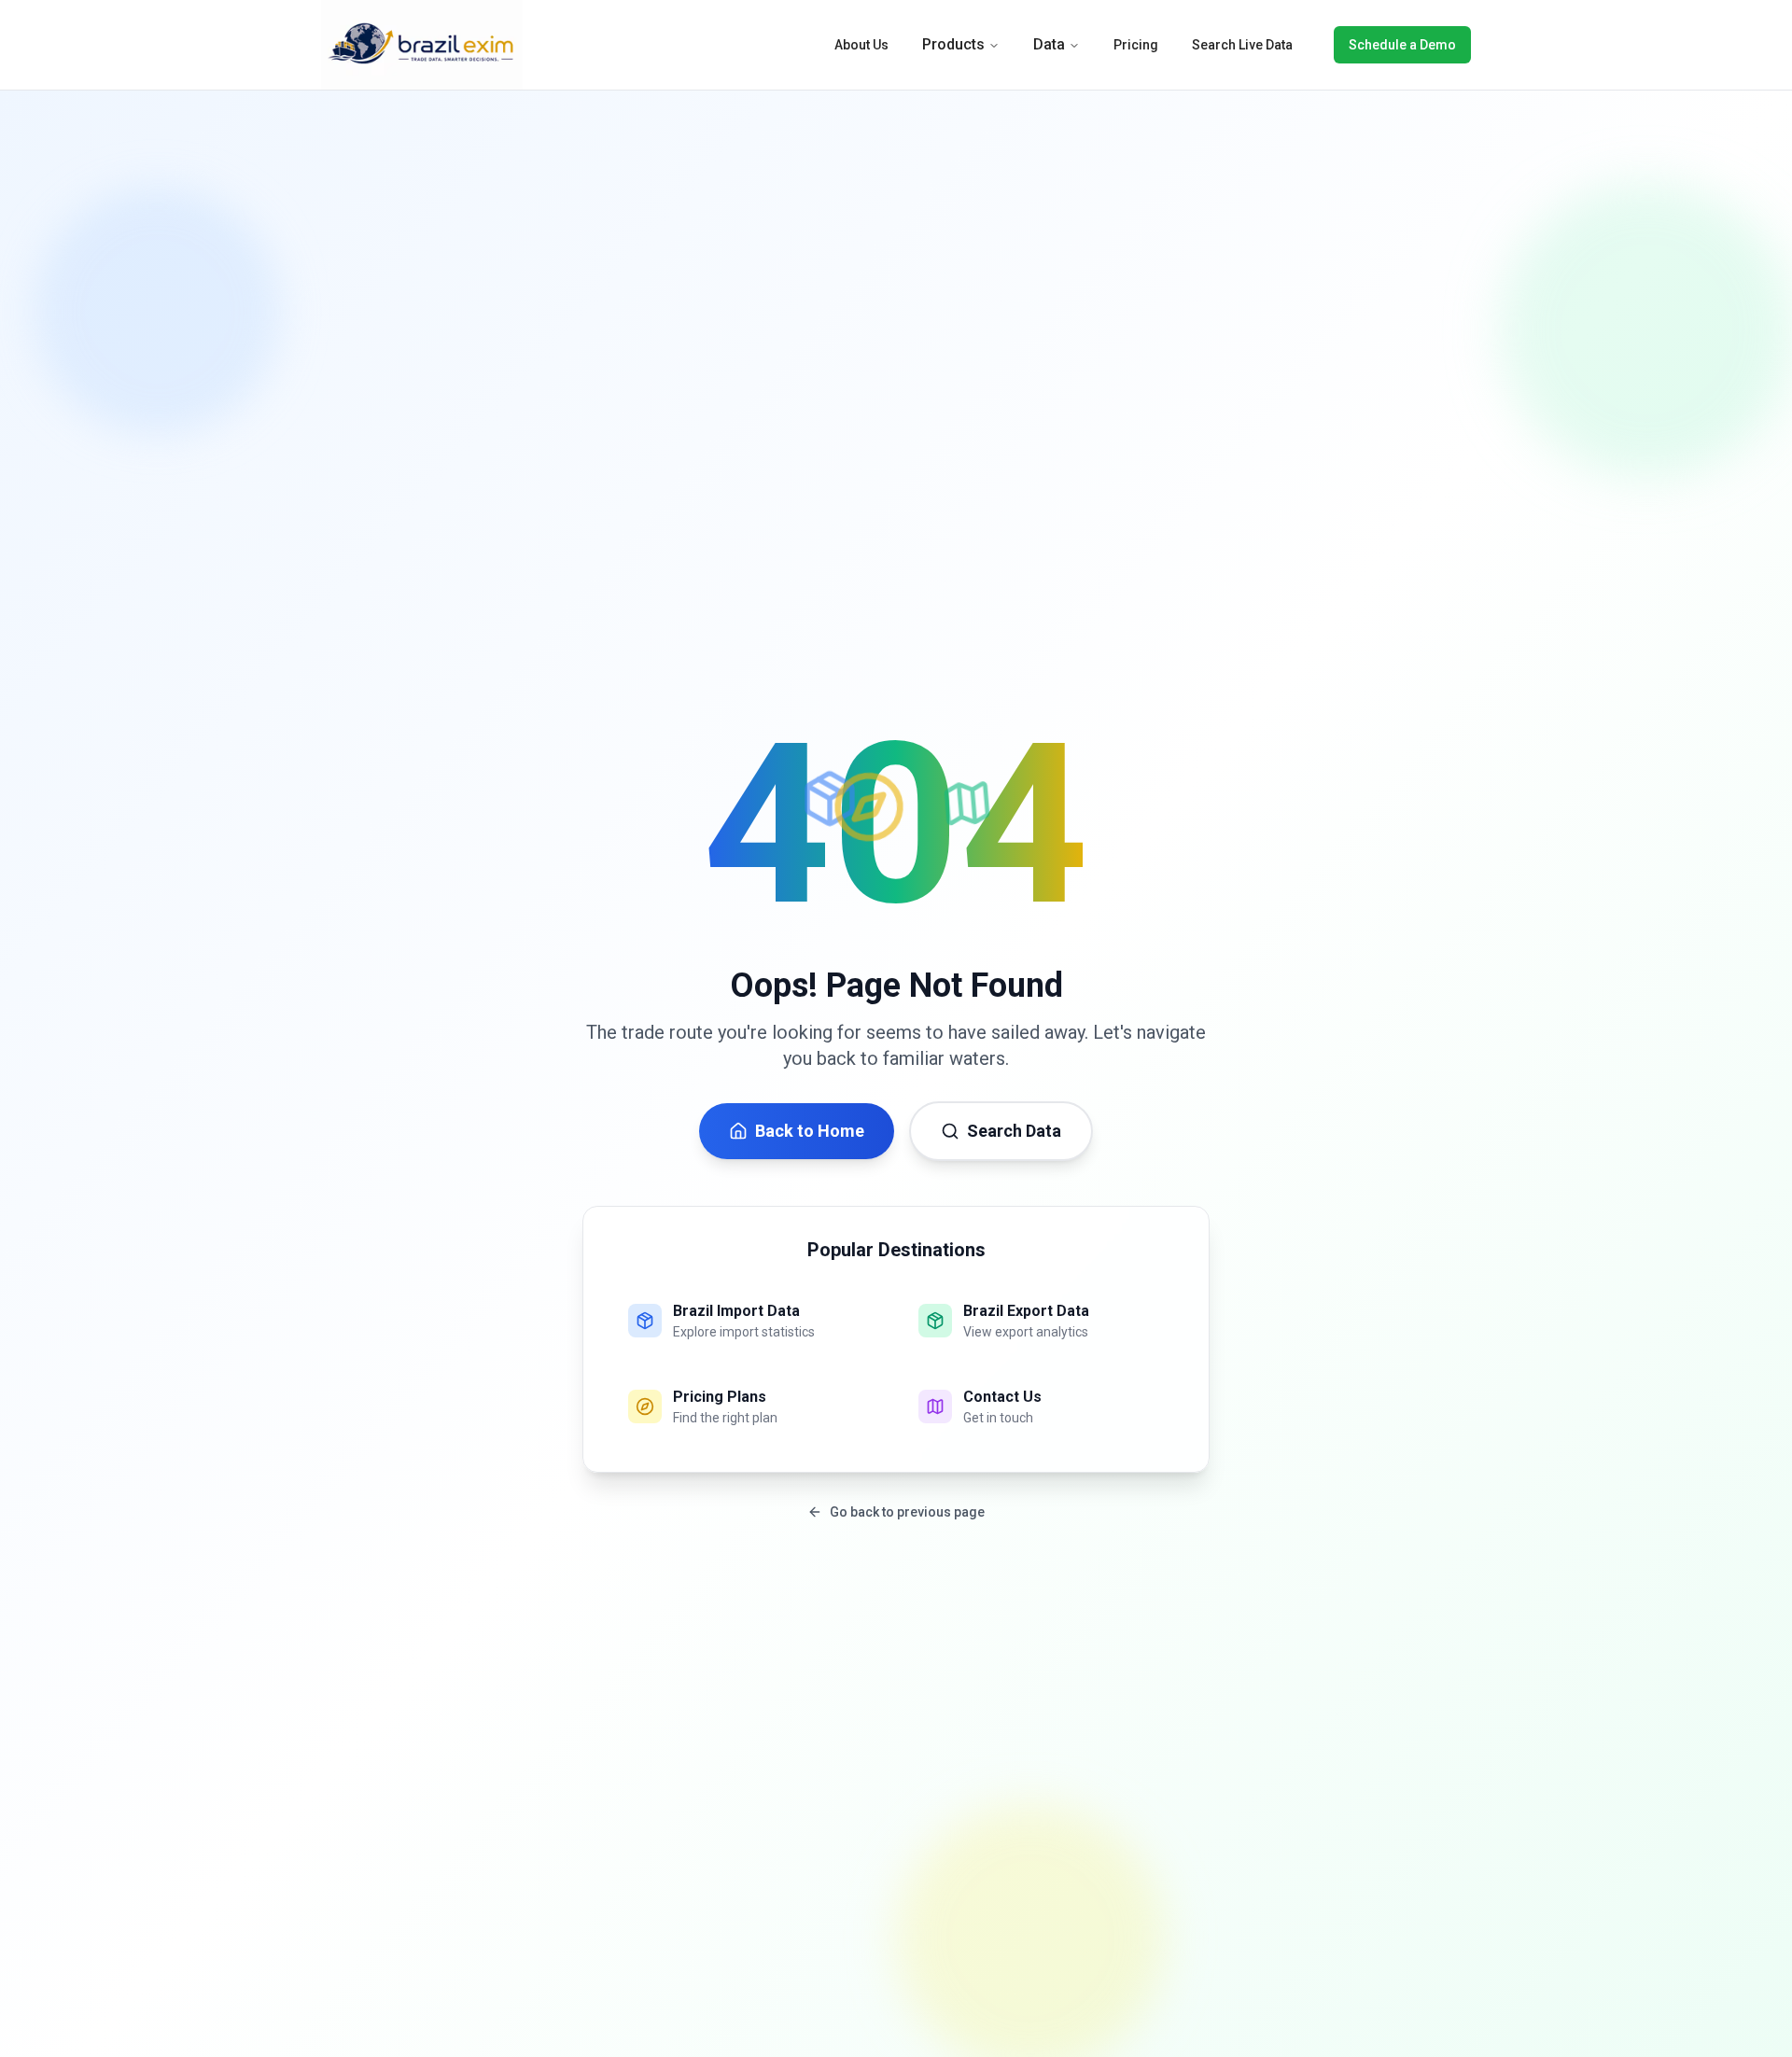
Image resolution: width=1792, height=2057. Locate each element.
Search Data (1014, 1131)
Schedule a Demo (1402, 45)
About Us (861, 45)
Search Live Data (1242, 45)
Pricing (1136, 45)
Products (953, 44)
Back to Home (810, 1131)
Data (1049, 44)
